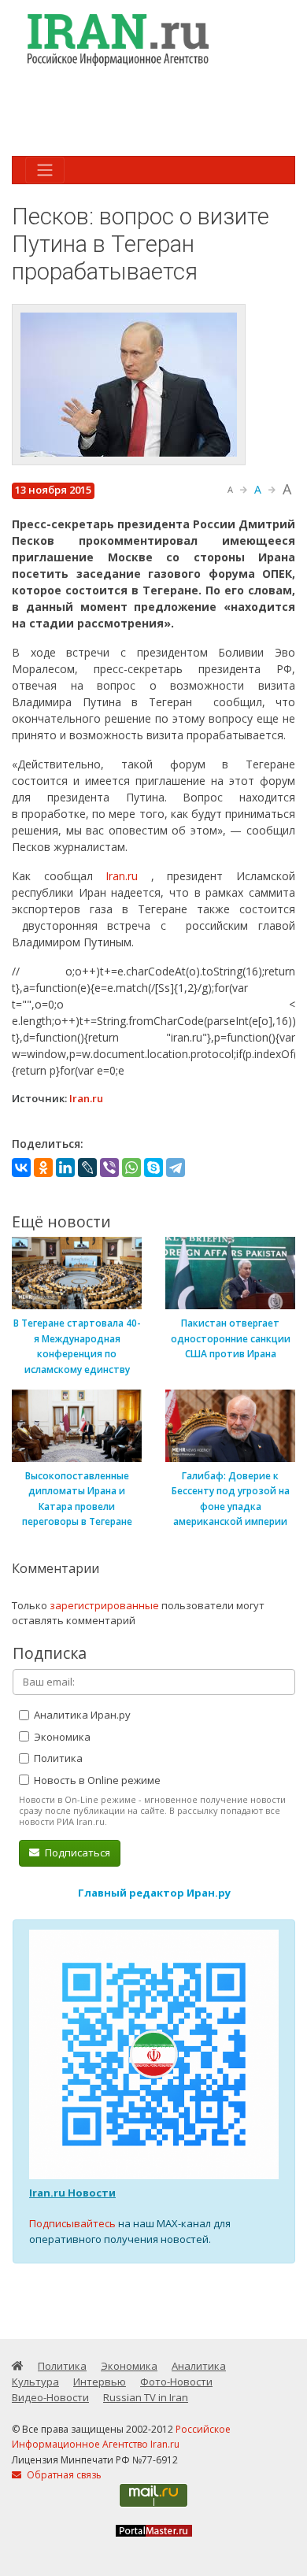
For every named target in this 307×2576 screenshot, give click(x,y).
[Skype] (153, 1168)
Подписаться (76, 1852)
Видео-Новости (50, 2397)
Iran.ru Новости (72, 2193)
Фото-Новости (176, 2382)
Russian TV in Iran (146, 2397)
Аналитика (199, 2366)
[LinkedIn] (65, 1168)
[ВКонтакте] (21, 1168)
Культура (35, 2382)
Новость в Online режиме (96, 1780)
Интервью (100, 2382)
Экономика (61, 1737)
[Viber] (109, 1168)
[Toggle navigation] (45, 170)
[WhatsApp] (131, 1168)
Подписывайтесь (72, 2223)
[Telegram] (176, 1168)
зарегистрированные (104, 1605)
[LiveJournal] (87, 1168)
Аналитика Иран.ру (81, 1715)
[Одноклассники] (43, 1168)
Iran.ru (122, 876)
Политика (57, 1758)
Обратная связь (63, 2475)
